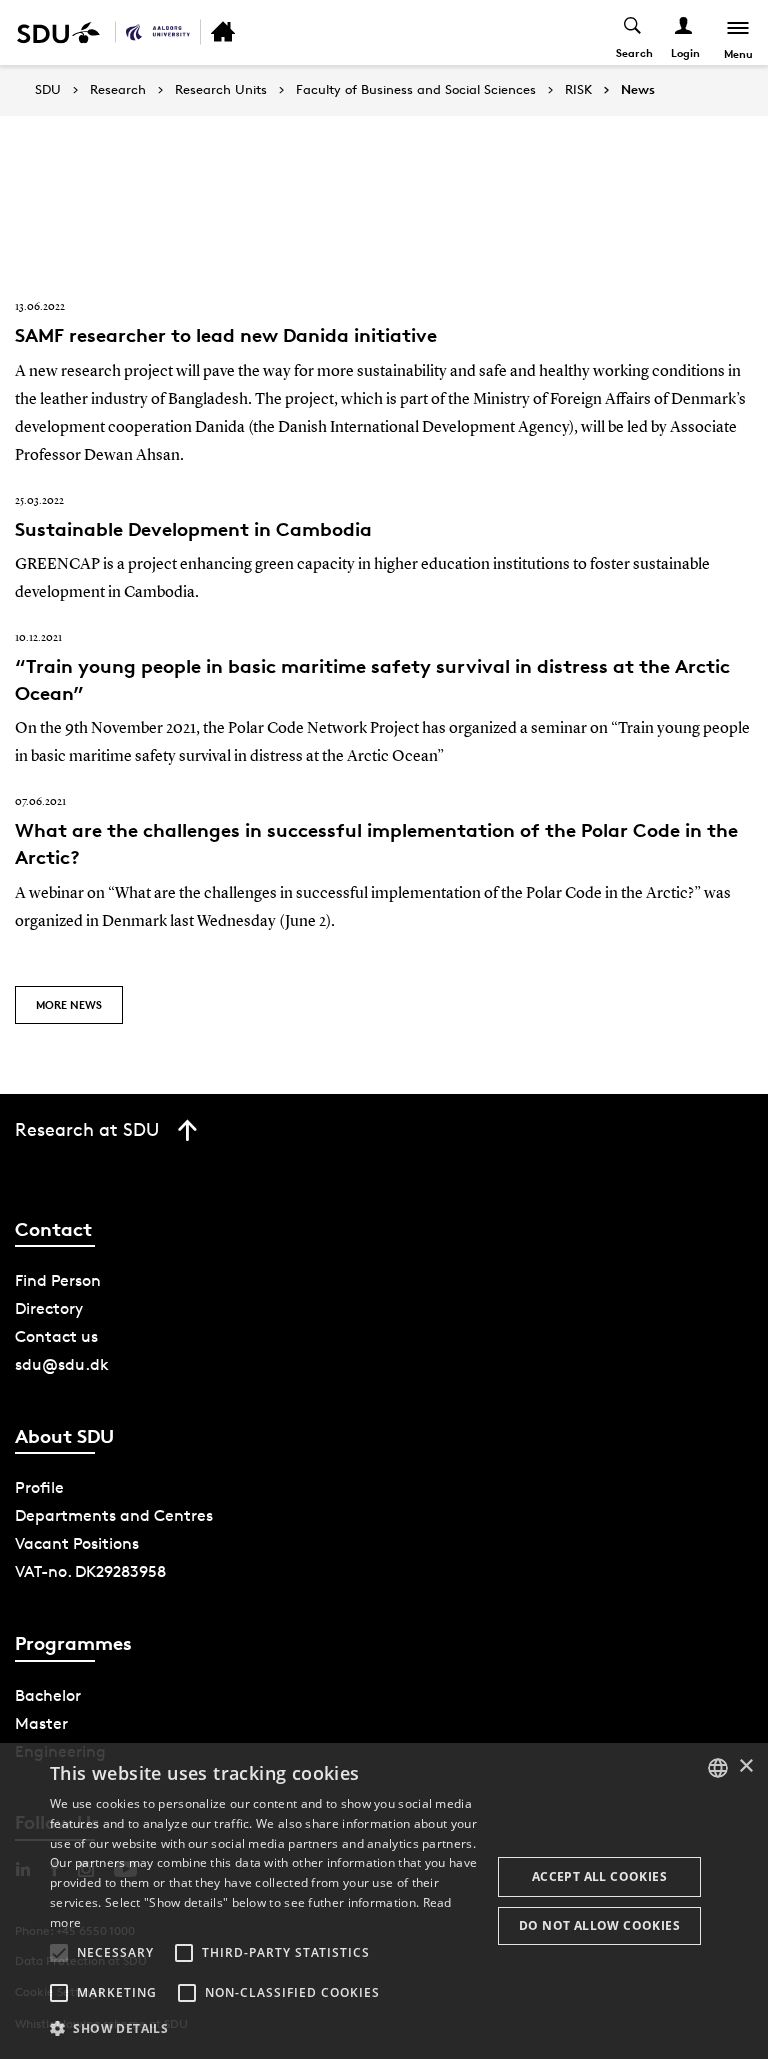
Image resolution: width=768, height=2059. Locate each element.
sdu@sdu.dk (62, 1364)
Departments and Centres (114, 1515)
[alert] (384, 1901)
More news (69, 1004)
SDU (48, 89)
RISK (578, 90)
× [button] (745, 1766)
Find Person (58, 1280)
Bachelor (48, 1695)
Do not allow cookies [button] (599, 1925)
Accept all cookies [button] (599, 1876)
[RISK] (158, 32)
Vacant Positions (77, 1543)
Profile (39, 1487)
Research (118, 90)
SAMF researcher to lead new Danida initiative (226, 335)
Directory (49, 1308)
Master (41, 1723)
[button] (59, 1953)
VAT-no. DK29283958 (90, 1571)
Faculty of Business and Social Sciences (416, 90)
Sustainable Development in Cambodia (193, 529)
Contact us (56, 1336)
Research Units (221, 90)
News (638, 90)
